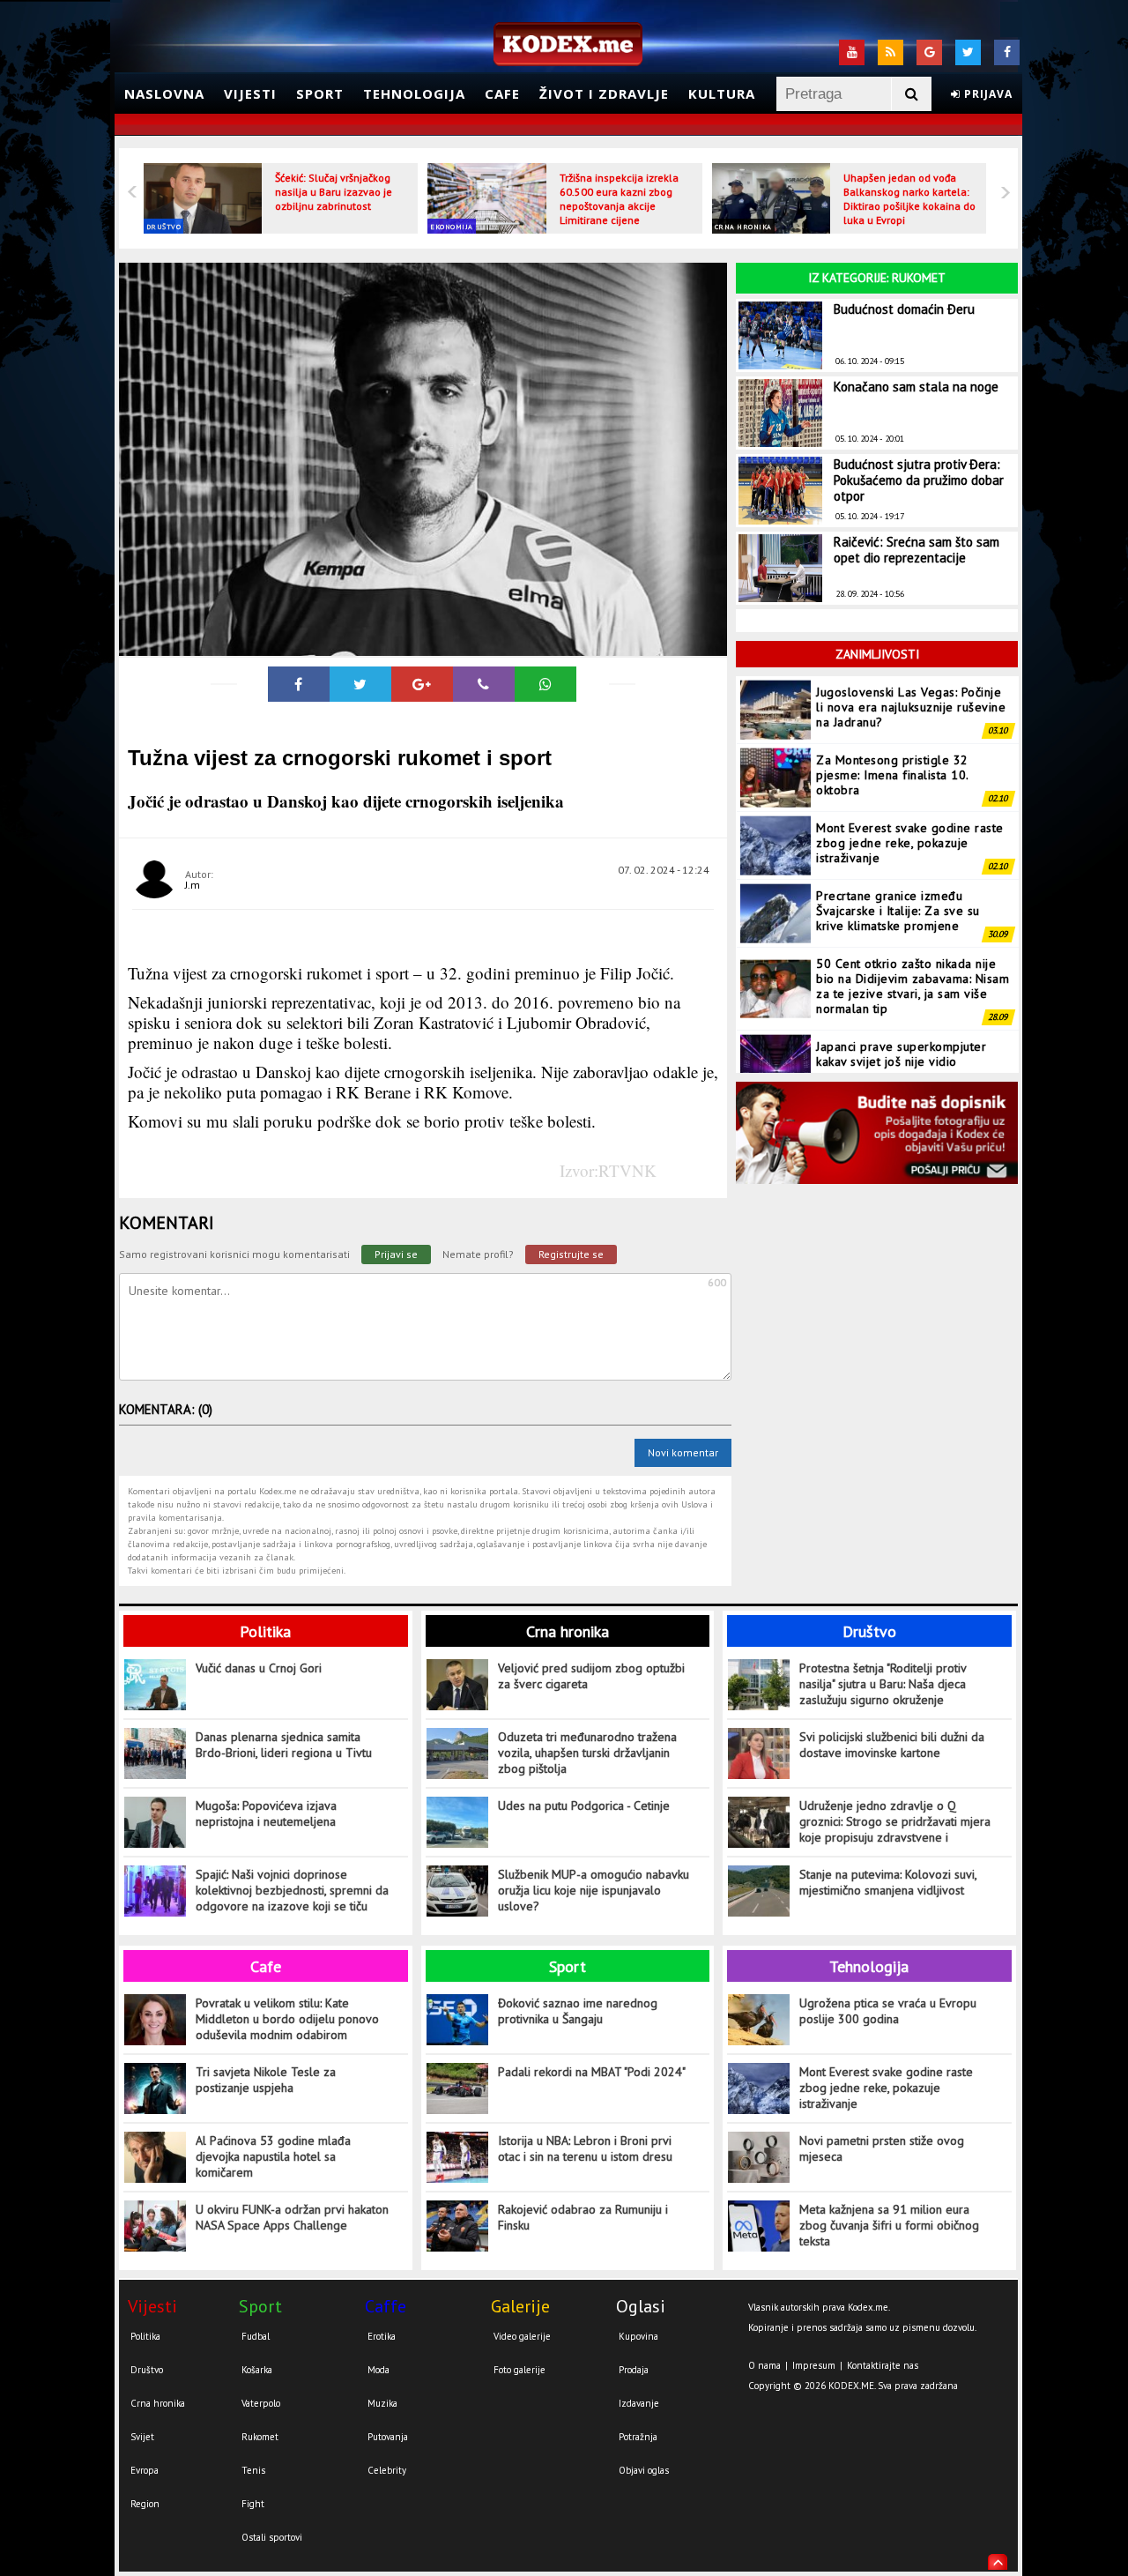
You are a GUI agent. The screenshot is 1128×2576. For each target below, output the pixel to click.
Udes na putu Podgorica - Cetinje (584, 1805)
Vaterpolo (261, 2403)
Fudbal (256, 2336)
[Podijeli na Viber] (484, 684)
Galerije (520, 2306)
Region (145, 2504)
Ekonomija (452, 227)
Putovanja (388, 2437)
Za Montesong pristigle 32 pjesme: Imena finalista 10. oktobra (892, 775)
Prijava (987, 94)
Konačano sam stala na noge (916, 387)
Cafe (502, 93)
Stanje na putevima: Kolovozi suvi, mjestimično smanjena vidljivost (888, 1882)
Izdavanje (639, 2403)
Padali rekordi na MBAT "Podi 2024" (592, 2072)
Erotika (382, 2336)
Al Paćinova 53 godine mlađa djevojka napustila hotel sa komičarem (273, 2156)
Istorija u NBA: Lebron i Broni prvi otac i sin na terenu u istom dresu (585, 2148)
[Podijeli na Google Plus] (422, 684)
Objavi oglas (644, 2470)
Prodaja (634, 2370)
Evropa (145, 2470)
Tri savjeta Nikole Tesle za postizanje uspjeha (266, 2080)
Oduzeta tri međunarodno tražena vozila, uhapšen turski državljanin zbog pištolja (587, 1753)
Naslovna (164, 93)
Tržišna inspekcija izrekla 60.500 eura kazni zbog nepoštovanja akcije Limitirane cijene (619, 199)
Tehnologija (414, 93)
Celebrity (387, 2470)
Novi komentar (683, 1452)
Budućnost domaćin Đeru (904, 309)
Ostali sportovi (272, 2537)
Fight (253, 2504)
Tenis (253, 2470)
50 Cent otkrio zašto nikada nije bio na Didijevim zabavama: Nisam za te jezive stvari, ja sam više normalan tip (913, 986)
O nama (764, 2365)
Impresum (814, 2365)
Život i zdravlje (604, 93)
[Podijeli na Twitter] (360, 684)
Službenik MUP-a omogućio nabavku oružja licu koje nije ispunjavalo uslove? (594, 1890)
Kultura (722, 93)
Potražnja (638, 2437)
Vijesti (250, 93)
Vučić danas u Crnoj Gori (259, 1668)
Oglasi (641, 2306)
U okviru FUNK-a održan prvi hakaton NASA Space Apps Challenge (292, 2217)
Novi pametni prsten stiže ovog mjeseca (882, 2148)
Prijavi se (396, 1254)
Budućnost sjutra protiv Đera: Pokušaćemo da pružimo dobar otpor (919, 480)
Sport (320, 93)
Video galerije (522, 2336)
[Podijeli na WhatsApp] (545, 684)
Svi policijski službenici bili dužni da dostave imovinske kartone (892, 1745)
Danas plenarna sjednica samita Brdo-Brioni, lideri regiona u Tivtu (284, 1745)
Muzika (382, 2403)
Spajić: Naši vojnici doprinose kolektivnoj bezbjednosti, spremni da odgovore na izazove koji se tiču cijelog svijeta (292, 1891)
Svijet (142, 2437)
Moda (378, 2370)
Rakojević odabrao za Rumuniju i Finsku (583, 2217)
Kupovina (638, 2336)
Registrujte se (571, 1254)
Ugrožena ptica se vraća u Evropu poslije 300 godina (888, 2011)
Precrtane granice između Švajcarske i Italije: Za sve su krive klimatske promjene (898, 911)
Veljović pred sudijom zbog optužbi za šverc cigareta (591, 1676)
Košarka (257, 2370)
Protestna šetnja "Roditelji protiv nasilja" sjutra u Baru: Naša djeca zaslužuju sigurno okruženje (883, 1684)
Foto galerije (519, 2370)
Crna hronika (743, 227)
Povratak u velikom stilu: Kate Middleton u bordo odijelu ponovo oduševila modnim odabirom (287, 2019)
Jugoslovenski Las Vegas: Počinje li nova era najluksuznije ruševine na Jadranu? (911, 707)
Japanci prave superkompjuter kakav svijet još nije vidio (901, 1054)
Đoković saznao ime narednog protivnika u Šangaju (578, 2011)
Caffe (386, 2306)
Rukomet (260, 2437)
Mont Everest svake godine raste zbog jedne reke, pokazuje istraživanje (910, 843)
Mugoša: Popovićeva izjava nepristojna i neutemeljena (266, 1813)
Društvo (164, 227)
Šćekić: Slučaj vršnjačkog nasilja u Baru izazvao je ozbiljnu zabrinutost (334, 192)
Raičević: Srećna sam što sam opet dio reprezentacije (916, 550)
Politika (265, 1631)
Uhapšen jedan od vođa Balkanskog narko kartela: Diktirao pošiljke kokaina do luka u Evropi (909, 199)
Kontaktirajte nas (883, 2365)
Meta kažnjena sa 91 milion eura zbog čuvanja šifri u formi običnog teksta (889, 2225)
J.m (193, 885)
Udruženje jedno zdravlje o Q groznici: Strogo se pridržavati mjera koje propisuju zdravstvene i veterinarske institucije (895, 1822)
